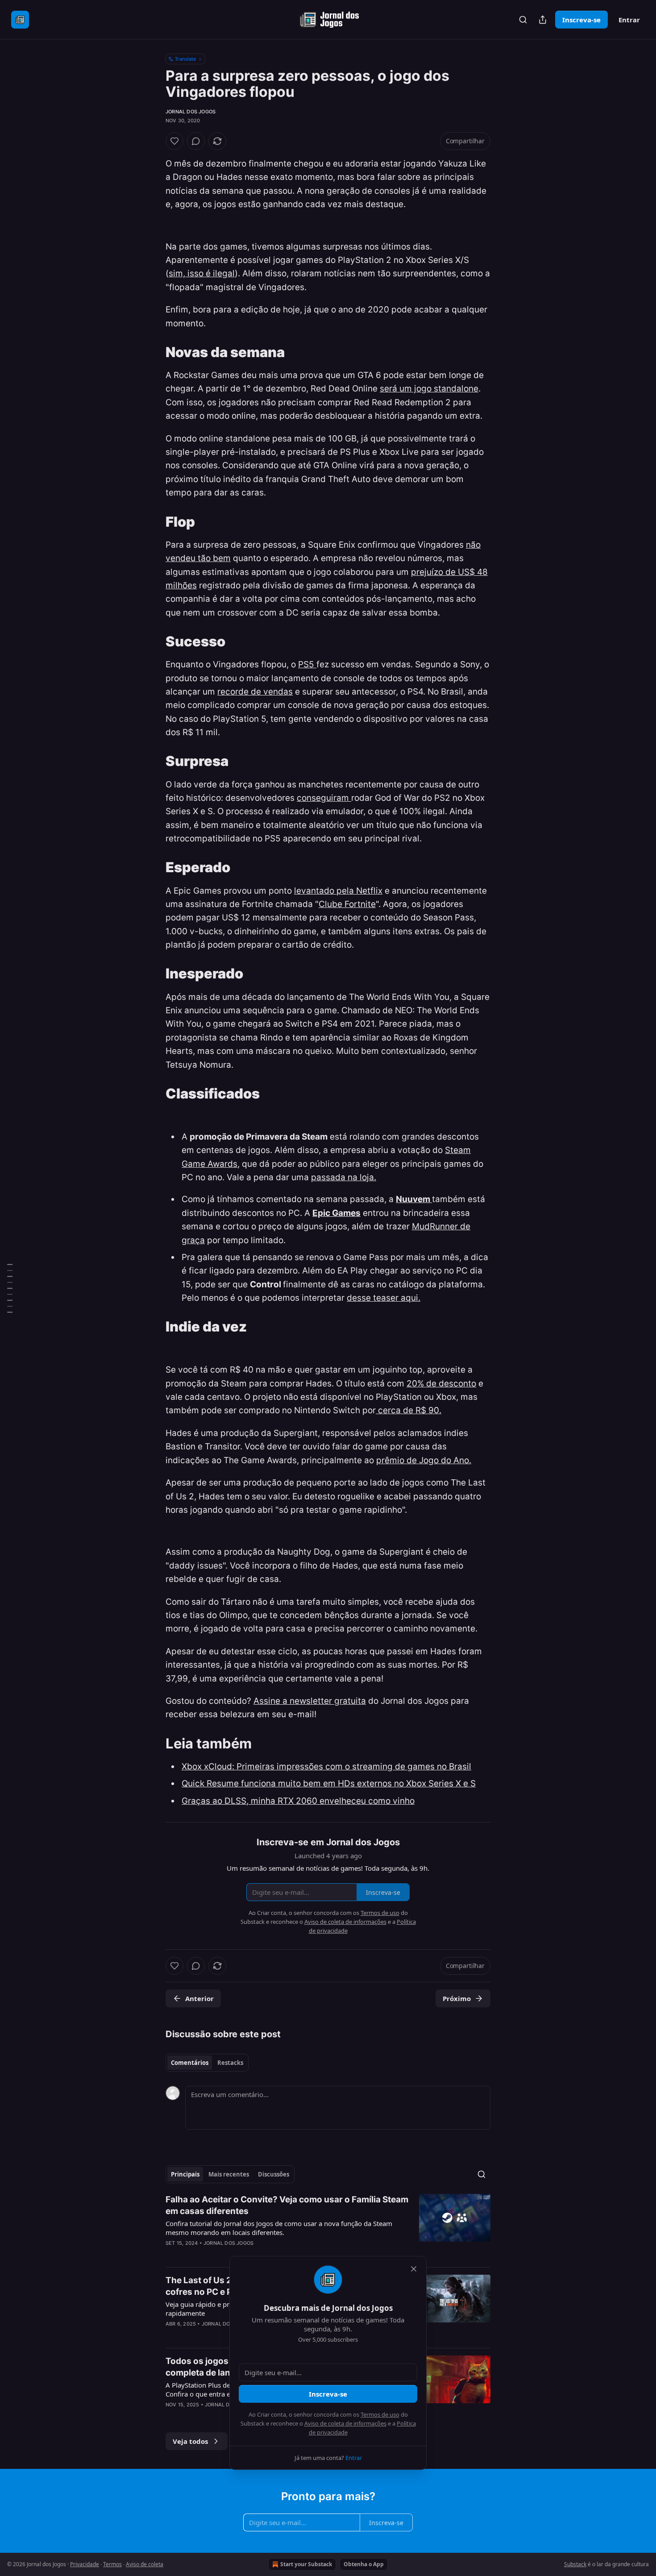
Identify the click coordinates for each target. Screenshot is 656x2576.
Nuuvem (414, 1199)
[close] (414, 2269)
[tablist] (207, 2063)
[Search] (523, 20)
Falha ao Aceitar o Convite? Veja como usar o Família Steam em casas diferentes (287, 2205)
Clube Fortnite (347, 904)
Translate (185, 59)
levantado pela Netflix (338, 891)
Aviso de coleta (145, 2564)
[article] (328, 2227)
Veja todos (190, 2441)
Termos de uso (380, 2414)
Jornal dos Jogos (191, 112)
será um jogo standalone (429, 389)
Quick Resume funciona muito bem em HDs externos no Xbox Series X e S (329, 1783)
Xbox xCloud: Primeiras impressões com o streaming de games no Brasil (326, 1767)
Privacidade (85, 2564)
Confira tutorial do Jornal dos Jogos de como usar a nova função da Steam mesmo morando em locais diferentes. (279, 2228)
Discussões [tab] (274, 2174)
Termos (112, 2564)
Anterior (199, 1998)
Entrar (629, 20)
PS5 (307, 664)
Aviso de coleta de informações (345, 2423)
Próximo (457, 1998)
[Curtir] (174, 141)
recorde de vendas (255, 692)
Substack (575, 2564)
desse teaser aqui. (384, 1298)
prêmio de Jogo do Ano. (424, 1460)
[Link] (153, 352)
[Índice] (10, 1288)
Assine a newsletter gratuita (310, 1701)
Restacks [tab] (230, 2063)
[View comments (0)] (196, 141)
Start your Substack (306, 2564)
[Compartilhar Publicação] (543, 20)
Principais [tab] (185, 2174)
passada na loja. (344, 1177)
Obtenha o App (364, 2564)
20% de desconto (441, 1384)
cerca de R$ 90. (409, 1410)
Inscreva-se (581, 20)
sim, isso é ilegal (202, 273)
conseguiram (324, 798)
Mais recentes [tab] (229, 2174)
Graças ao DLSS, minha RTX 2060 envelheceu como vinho (298, 1801)
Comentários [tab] (190, 2063)
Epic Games (336, 1213)
